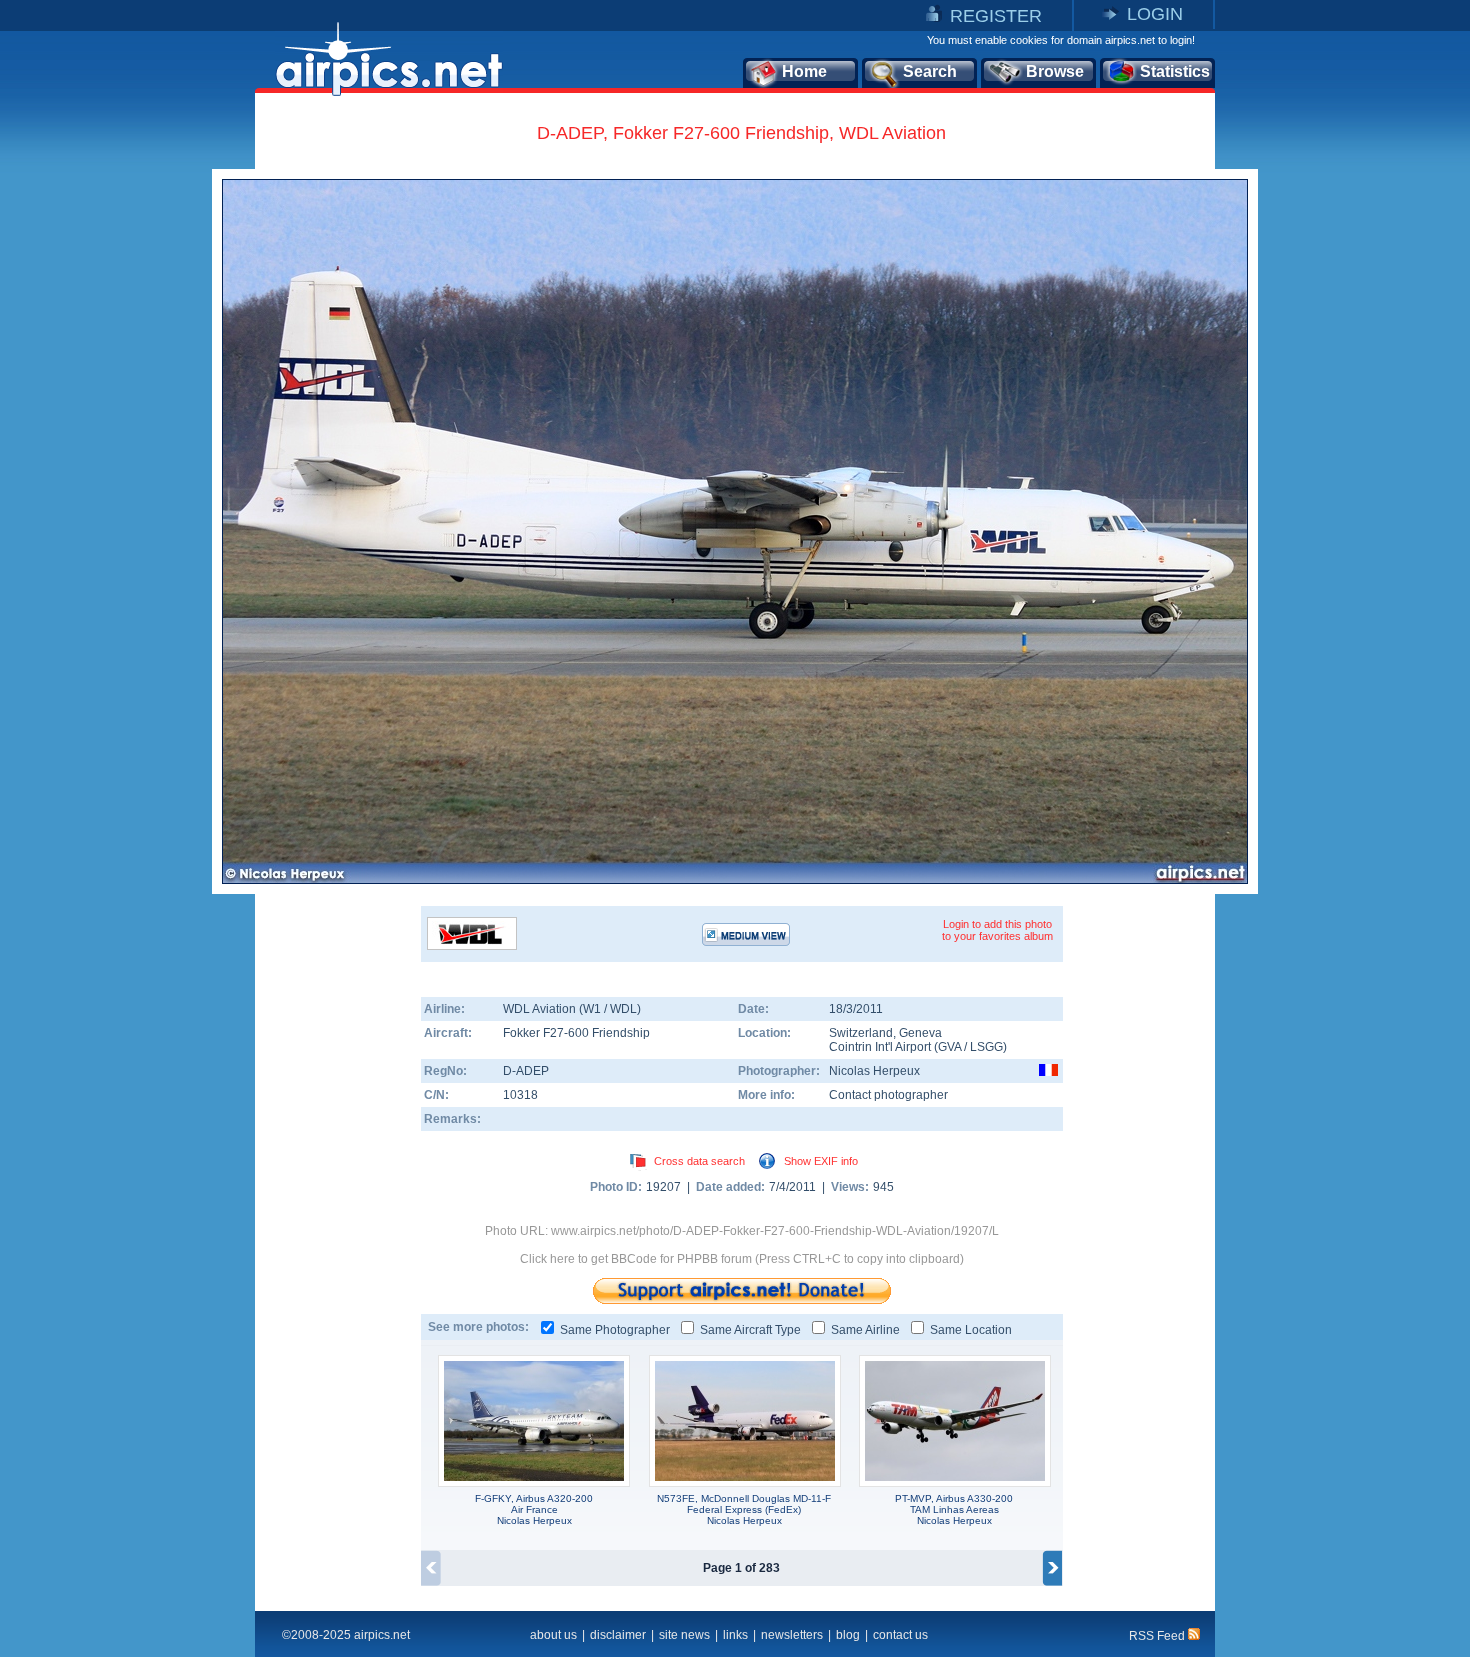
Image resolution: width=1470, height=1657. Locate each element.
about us (553, 1635)
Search (930, 71)
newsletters (792, 1635)
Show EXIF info (821, 1161)
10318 (520, 1095)
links (735, 1635)
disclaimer (618, 1635)
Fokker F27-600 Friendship (576, 1033)
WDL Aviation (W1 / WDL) (572, 1009)
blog (848, 1635)
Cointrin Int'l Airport (880, 1047)
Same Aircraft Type (750, 1330)
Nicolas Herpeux (874, 1071)
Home (804, 71)
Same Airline (865, 1330)
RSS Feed (1158, 1636)
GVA (949, 1047)
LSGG (986, 1047)
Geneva (920, 1033)
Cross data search (699, 1161)
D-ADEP (526, 1071)
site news (684, 1635)
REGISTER (996, 16)
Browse (1055, 71)
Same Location (971, 1330)
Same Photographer (615, 1330)
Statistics (1175, 71)
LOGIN (1155, 14)
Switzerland (861, 1033)
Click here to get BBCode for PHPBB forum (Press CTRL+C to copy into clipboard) (742, 1259)
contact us (900, 1635)
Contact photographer (888, 1095)
